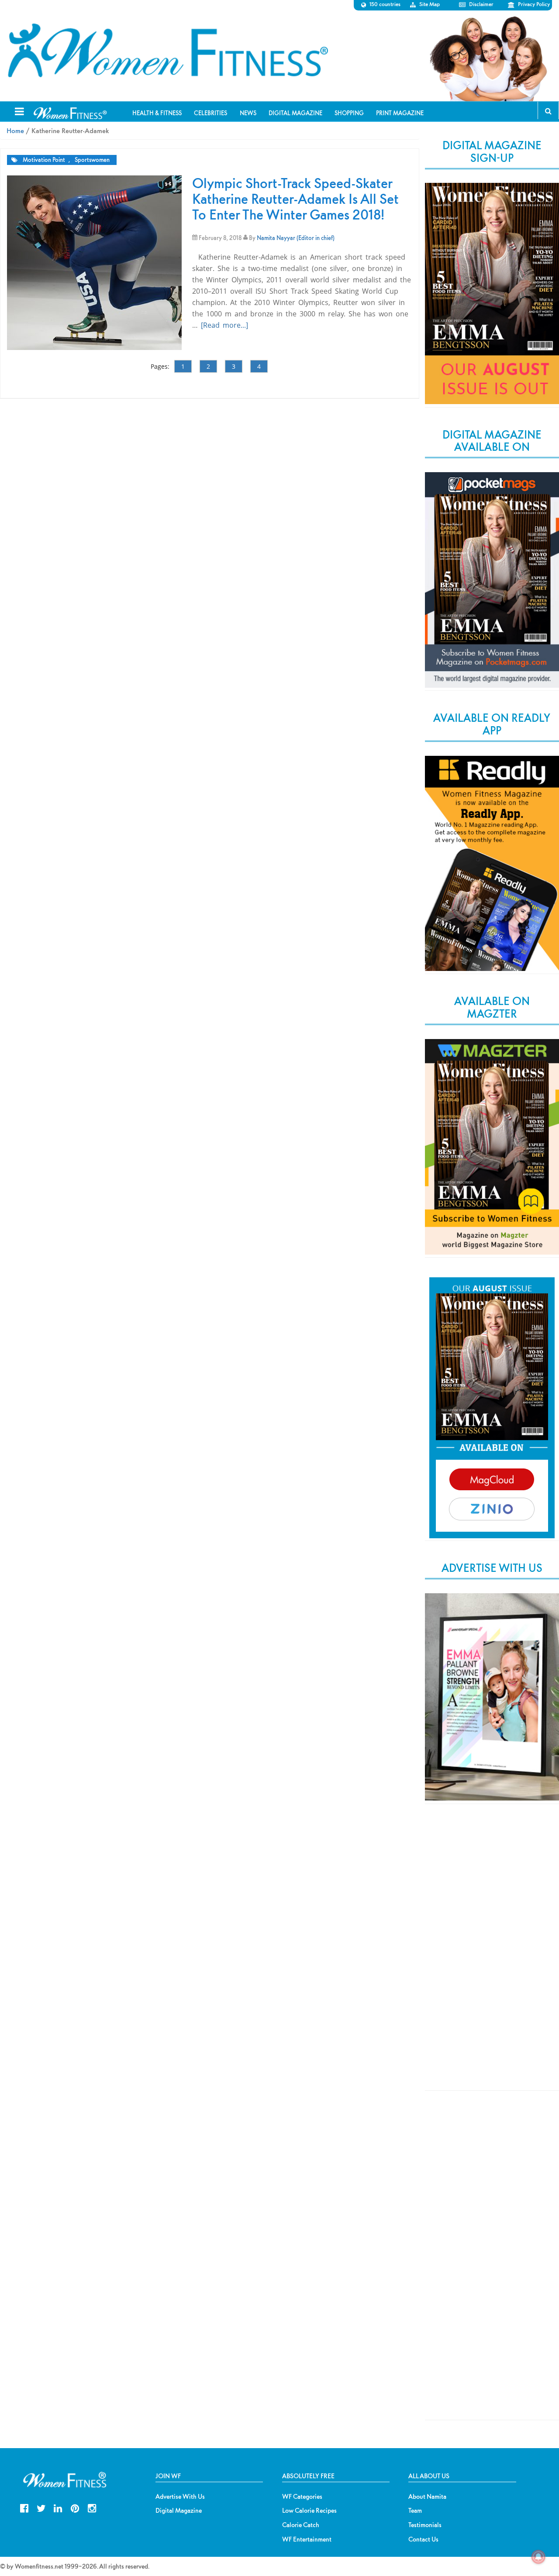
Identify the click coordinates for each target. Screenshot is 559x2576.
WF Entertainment (307, 2539)
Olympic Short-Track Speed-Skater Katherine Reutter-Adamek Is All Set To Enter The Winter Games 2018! (295, 199)
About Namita (427, 2497)
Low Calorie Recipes (309, 2511)
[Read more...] (224, 325)
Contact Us (423, 2539)
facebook (24, 2507)
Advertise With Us (180, 2497)
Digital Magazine (179, 2511)
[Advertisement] (492, 1955)
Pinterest (75, 2507)
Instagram (92, 2507)
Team (415, 2511)
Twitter (41, 2507)
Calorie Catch (301, 2525)
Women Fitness (168, 51)
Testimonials (425, 2525)
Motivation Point (44, 160)
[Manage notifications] (538, 2557)
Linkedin (58, 2507)
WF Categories (302, 2497)
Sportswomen (92, 160)
